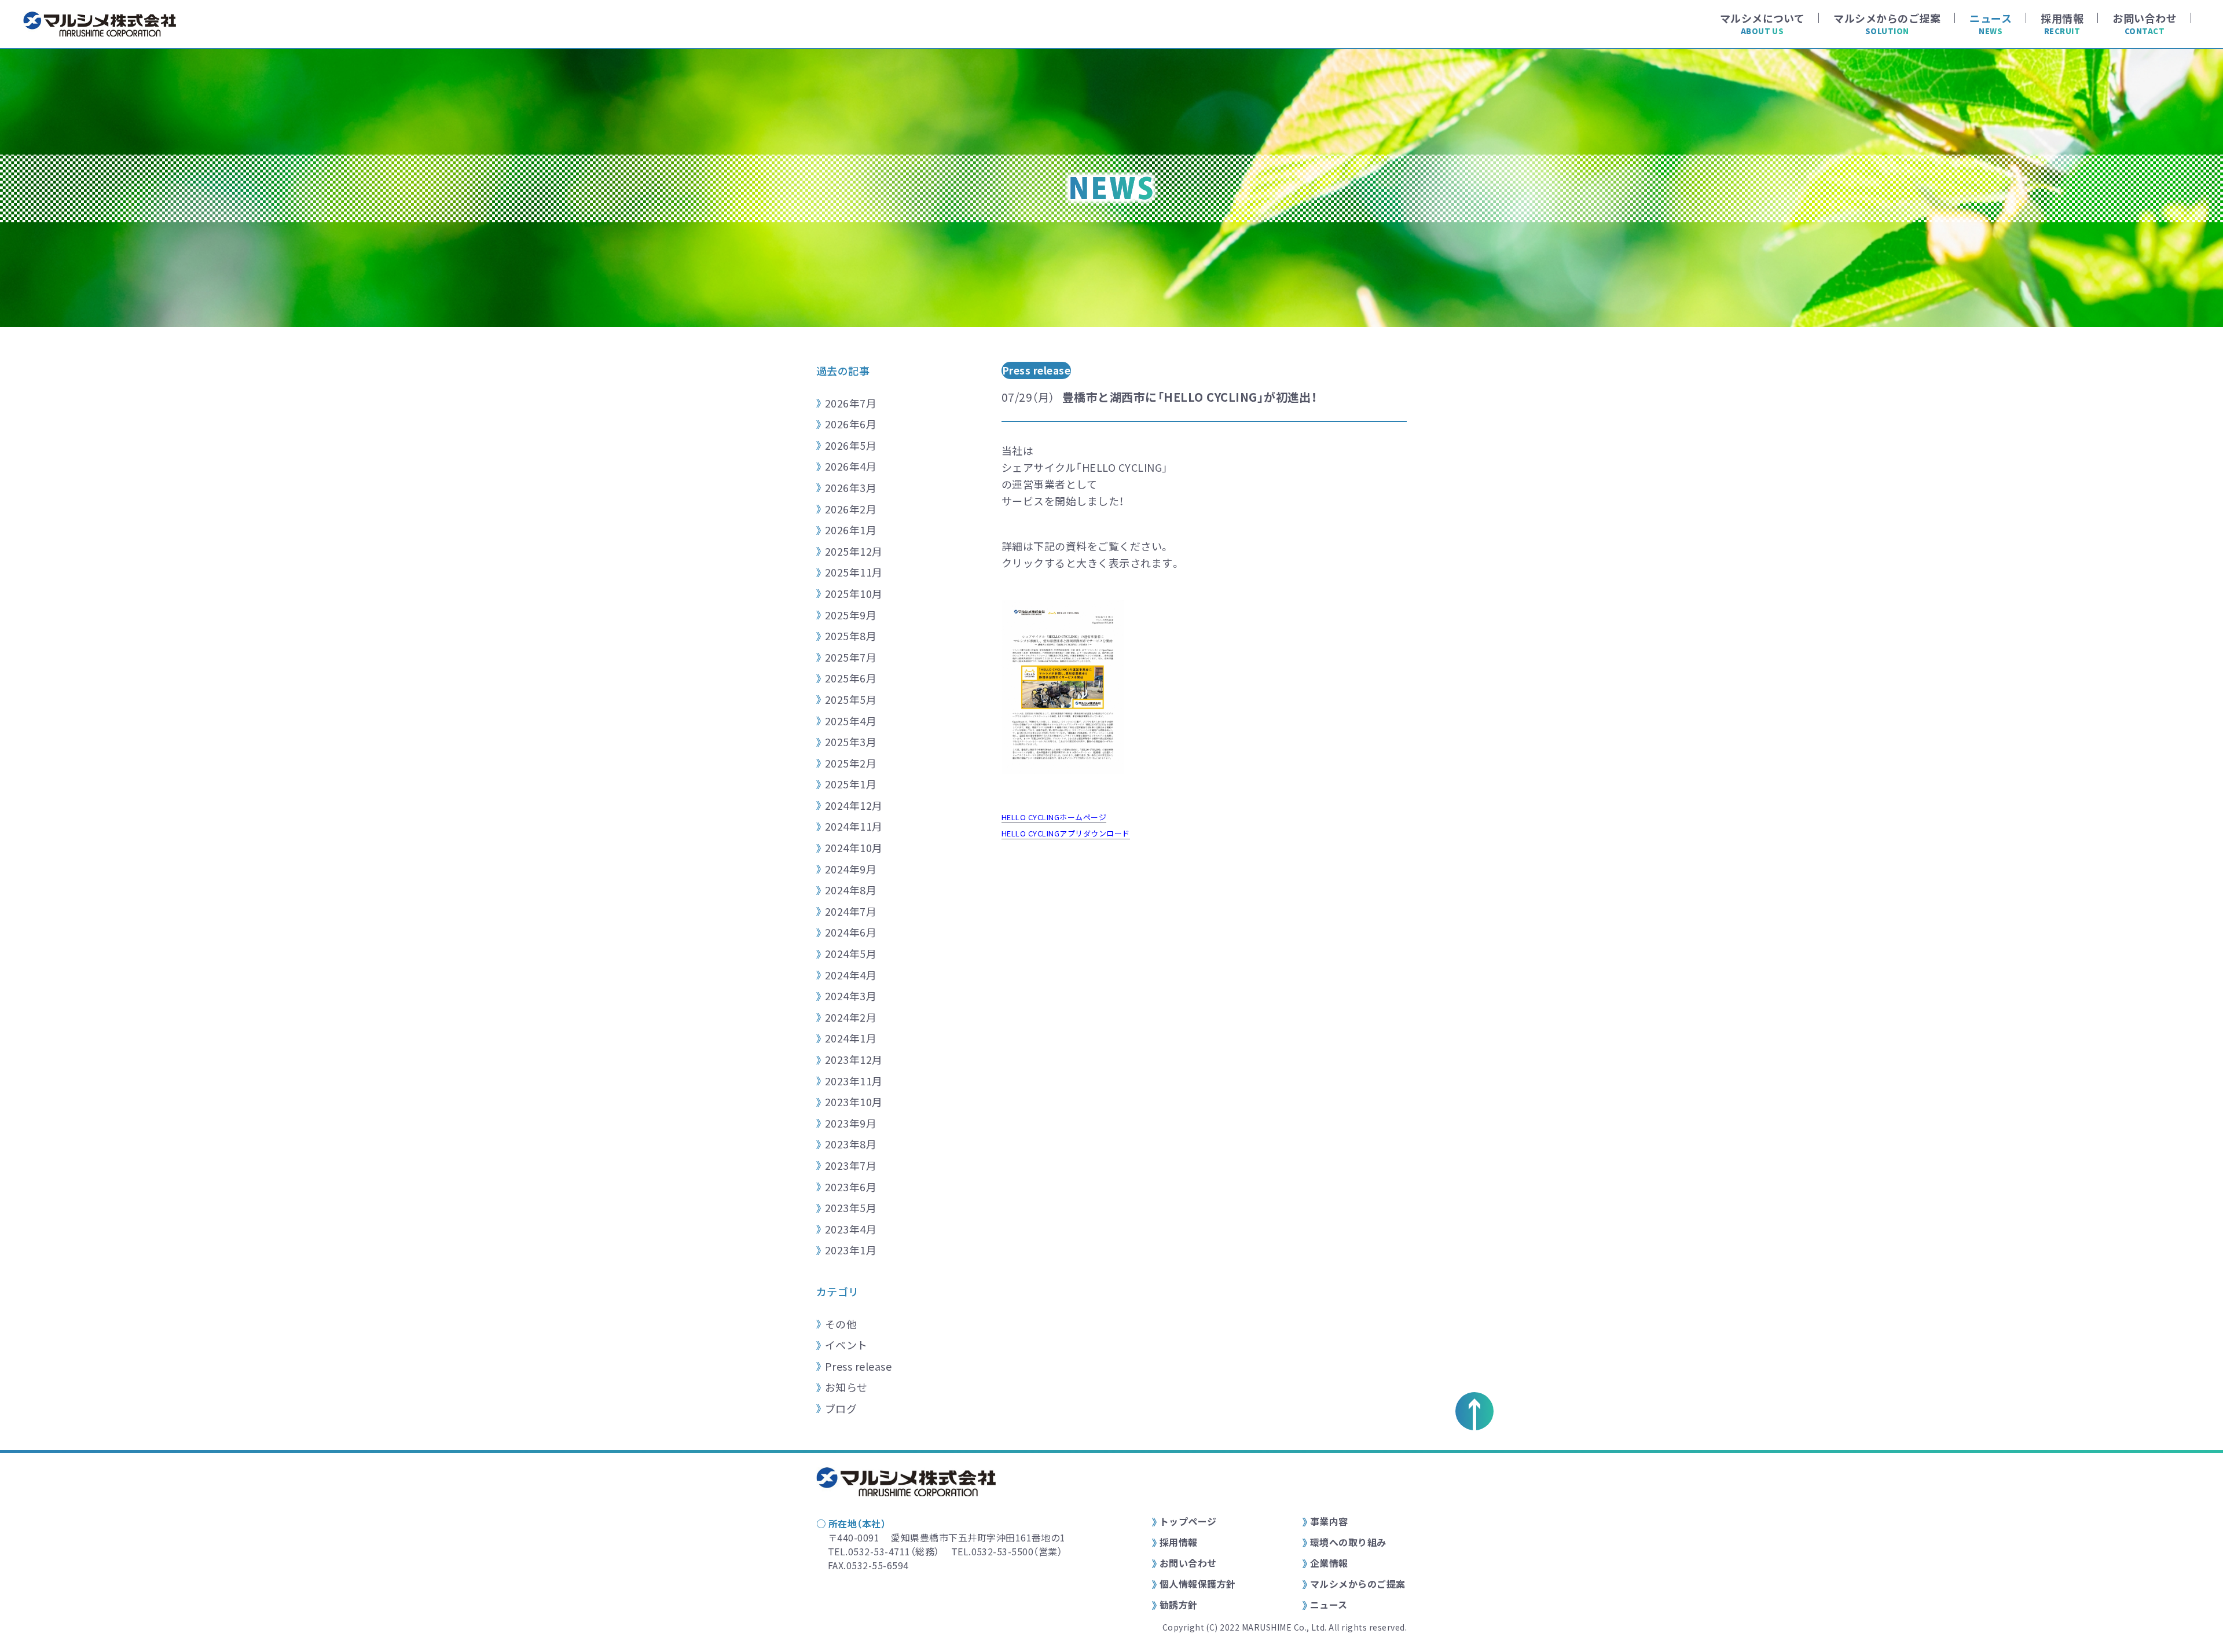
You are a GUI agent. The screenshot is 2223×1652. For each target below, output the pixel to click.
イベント (846, 1345)
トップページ (1188, 1521)
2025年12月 (854, 551)
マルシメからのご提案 (1358, 1584)
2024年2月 (851, 1017)
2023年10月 (854, 1102)
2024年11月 (854, 826)
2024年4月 (851, 975)
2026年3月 (851, 487)
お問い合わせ (1188, 1563)
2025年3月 (851, 741)
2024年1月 (851, 1038)
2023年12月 (854, 1059)
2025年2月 (851, 763)
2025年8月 (851, 636)
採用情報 (1179, 1542)
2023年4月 (851, 1229)
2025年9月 (851, 615)
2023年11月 (854, 1081)
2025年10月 (854, 593)
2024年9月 (851, 869)
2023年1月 (851, 1250)
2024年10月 (854, 847)
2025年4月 (851, 721)
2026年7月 (851, 403)
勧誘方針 (1179, 1605)
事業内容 (1329, 1521)
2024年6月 (851, 932)
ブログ (841, 1408)
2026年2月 (851, 509)
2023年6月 (851, 1187)
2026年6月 (851, 424)
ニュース (1329, 1605)
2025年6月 (851, 678)
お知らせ (846, 1387)
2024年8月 (851, 890)
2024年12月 (854, 805)
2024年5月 (851, 953)
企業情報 (1329, 1563)
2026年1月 (851, 530)
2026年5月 (851, 445)
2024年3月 (851, 996)
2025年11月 (854, 572)
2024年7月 (851, 911)
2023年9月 (851, 1123)
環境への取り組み (1348, 1542)
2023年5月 (851, 1207)
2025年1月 (851, 784)
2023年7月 (851, 1165)
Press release (858, 1366)
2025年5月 (851, 699)
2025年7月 (851, 657)
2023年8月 (851, 1144)
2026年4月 (851, 466)
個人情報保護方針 (1198, 1584)
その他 (841, 1324)
